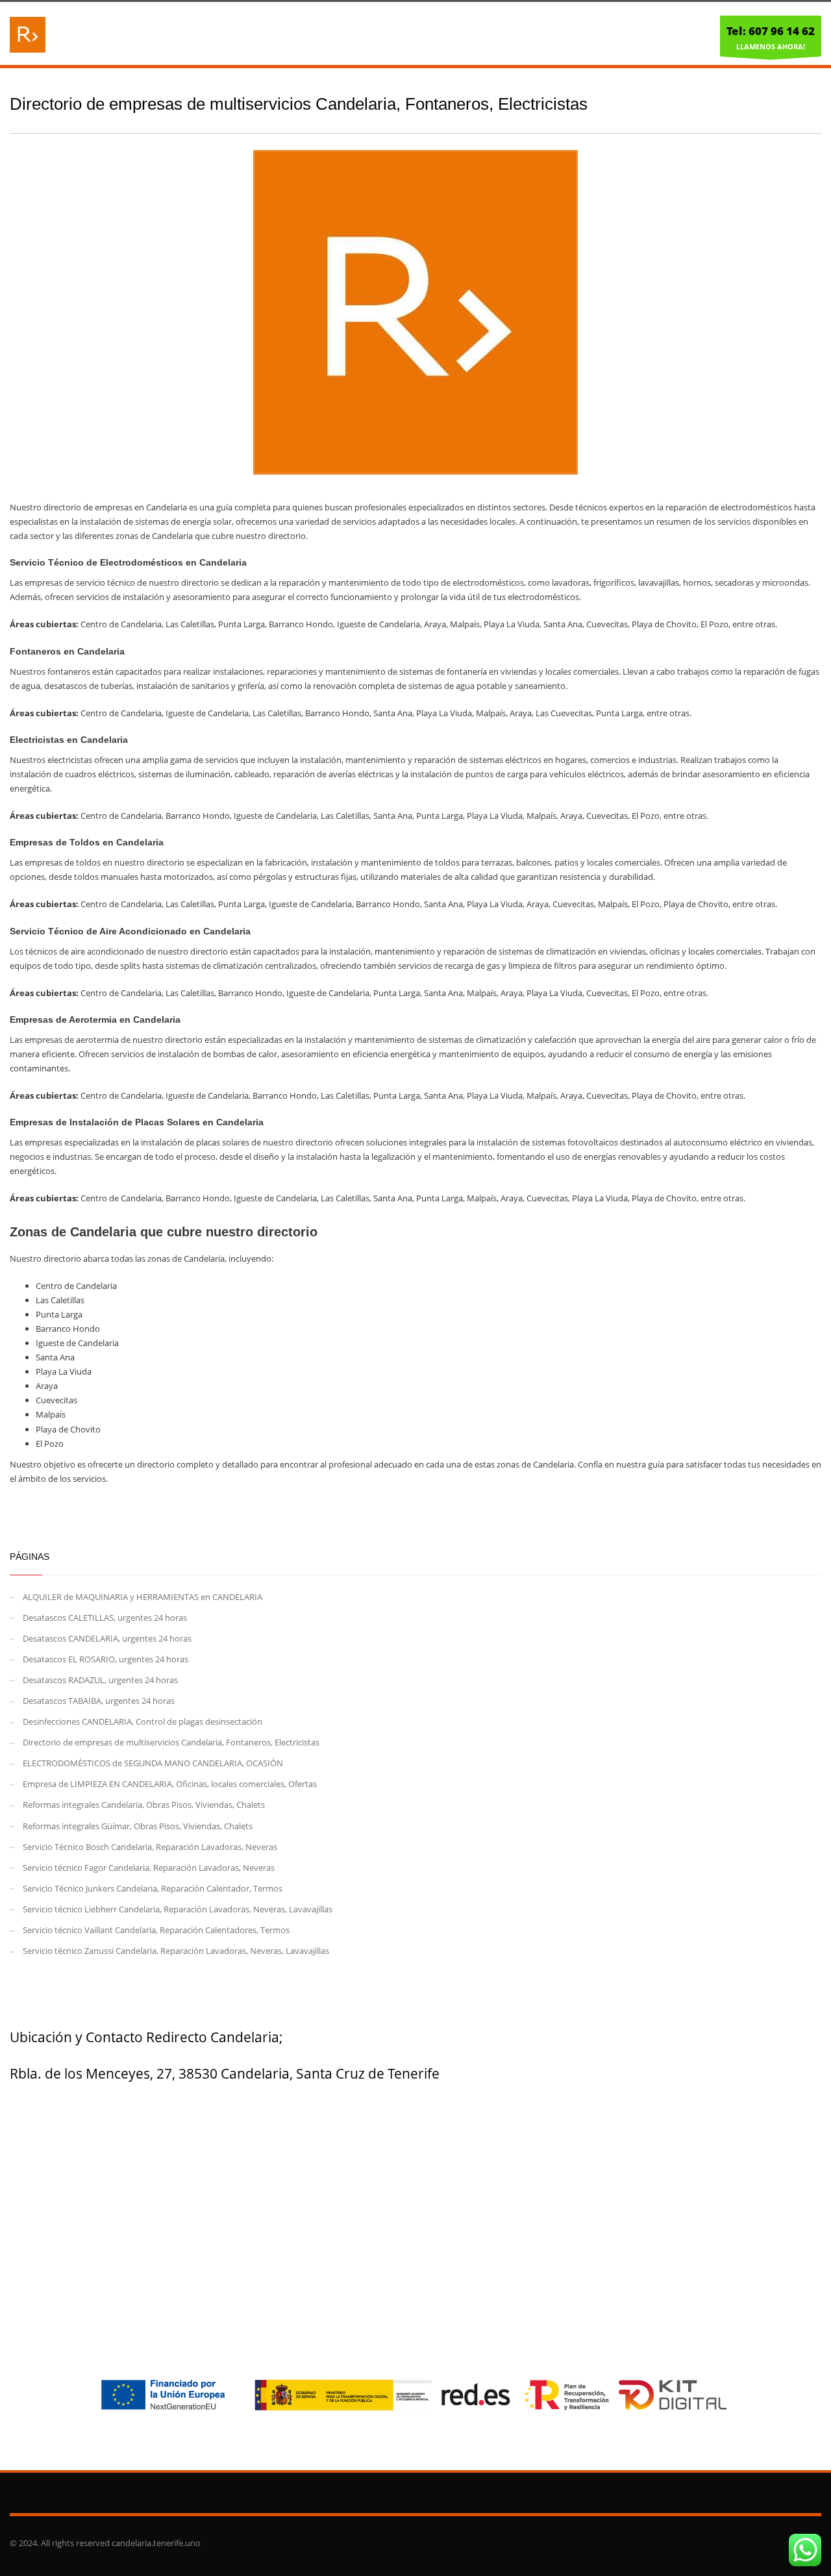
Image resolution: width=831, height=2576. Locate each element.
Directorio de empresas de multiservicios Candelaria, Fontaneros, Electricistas (171, 1742)
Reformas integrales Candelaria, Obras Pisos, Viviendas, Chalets (144, 1805)
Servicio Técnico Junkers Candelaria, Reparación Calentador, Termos (153, 1888)
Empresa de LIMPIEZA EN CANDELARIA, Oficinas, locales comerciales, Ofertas (170, 1784)
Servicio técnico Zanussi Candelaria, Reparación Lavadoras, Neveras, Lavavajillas (176, 1951)
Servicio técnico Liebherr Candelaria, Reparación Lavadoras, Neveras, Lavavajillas (178, 1909)
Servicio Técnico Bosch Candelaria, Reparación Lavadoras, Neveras (150, 1847)
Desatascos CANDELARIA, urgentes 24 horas (107, 1638)
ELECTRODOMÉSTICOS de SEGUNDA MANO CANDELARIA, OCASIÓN (153, 1763)
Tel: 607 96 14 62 (771, 31)
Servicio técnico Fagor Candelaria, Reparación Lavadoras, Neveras (149, 1868)
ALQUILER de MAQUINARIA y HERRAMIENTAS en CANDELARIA (143, 1597)
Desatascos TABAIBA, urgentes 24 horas (99, 1701)
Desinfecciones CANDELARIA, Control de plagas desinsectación (143, 1721)
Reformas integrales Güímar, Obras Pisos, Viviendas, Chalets (138, 1826)
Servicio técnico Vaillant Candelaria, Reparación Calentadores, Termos (156, 1930)
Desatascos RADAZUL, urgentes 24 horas (100, 1680)
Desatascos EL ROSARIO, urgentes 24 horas (105, 1659)
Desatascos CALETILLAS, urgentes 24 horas (105, 1618)
